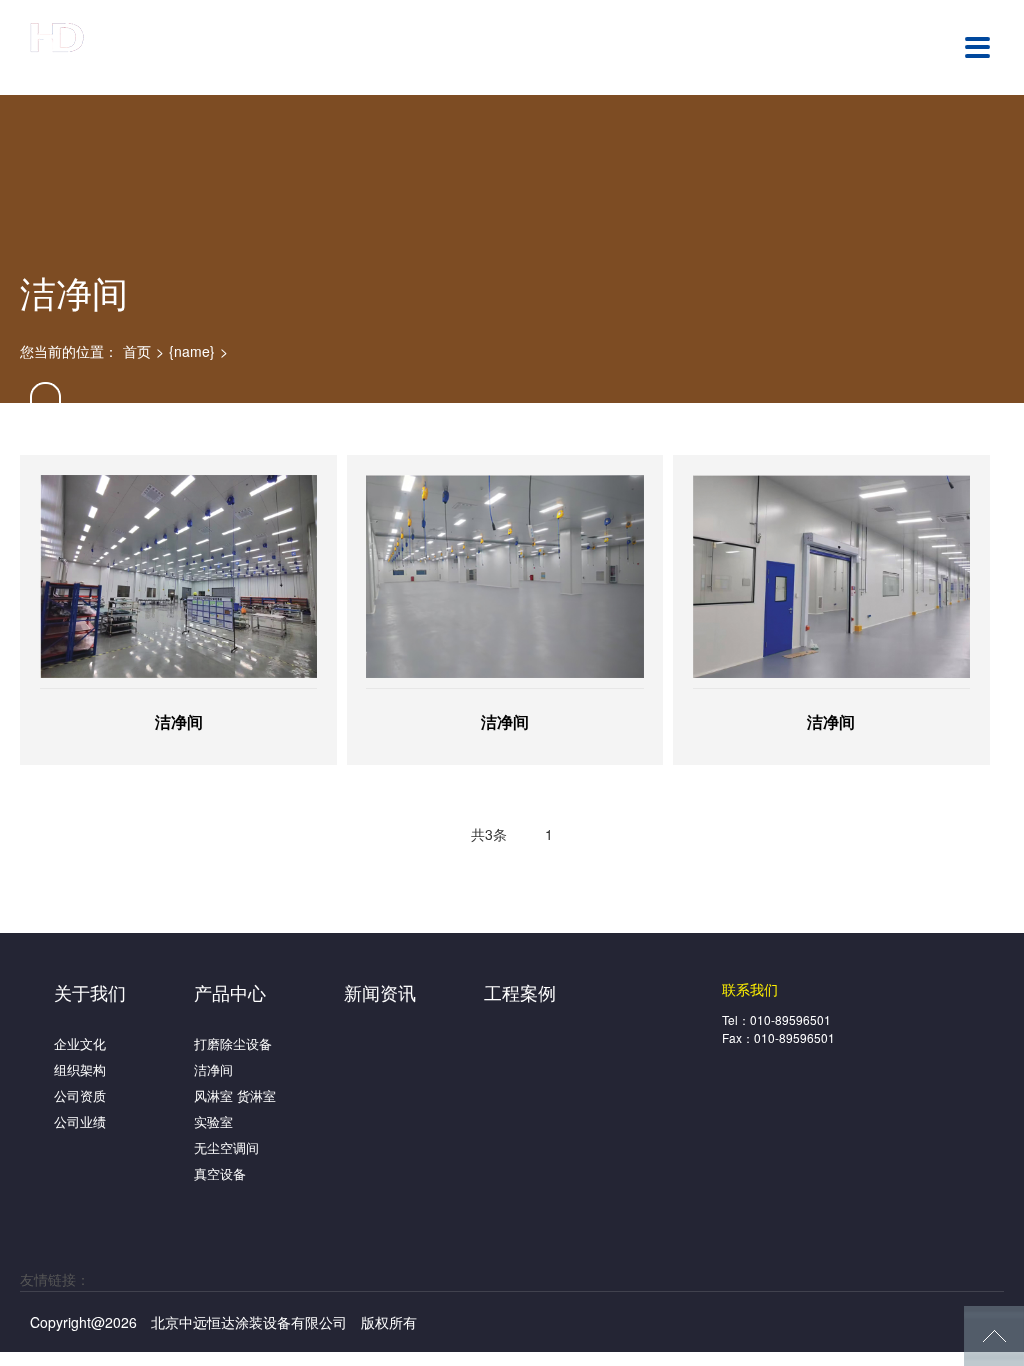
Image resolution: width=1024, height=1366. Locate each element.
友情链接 (48, 1279)
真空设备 (220, 1173)
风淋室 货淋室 (235, 1095)
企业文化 (80, 1043)
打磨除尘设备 (233, 1043)
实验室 (213, 1121)
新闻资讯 (380, 992)
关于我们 (90, 992)
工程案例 (520, 992)
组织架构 (80, 1069)
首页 (137, 351)
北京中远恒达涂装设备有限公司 (135, 46)
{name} (192, 351)
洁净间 (213, 1069)
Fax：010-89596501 (778, 1037)
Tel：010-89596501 (776, 1019)
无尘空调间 (226, 1147)
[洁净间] (178, 577)
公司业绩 (80, 1121)
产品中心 (230, 992)
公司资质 (80, 1095)
